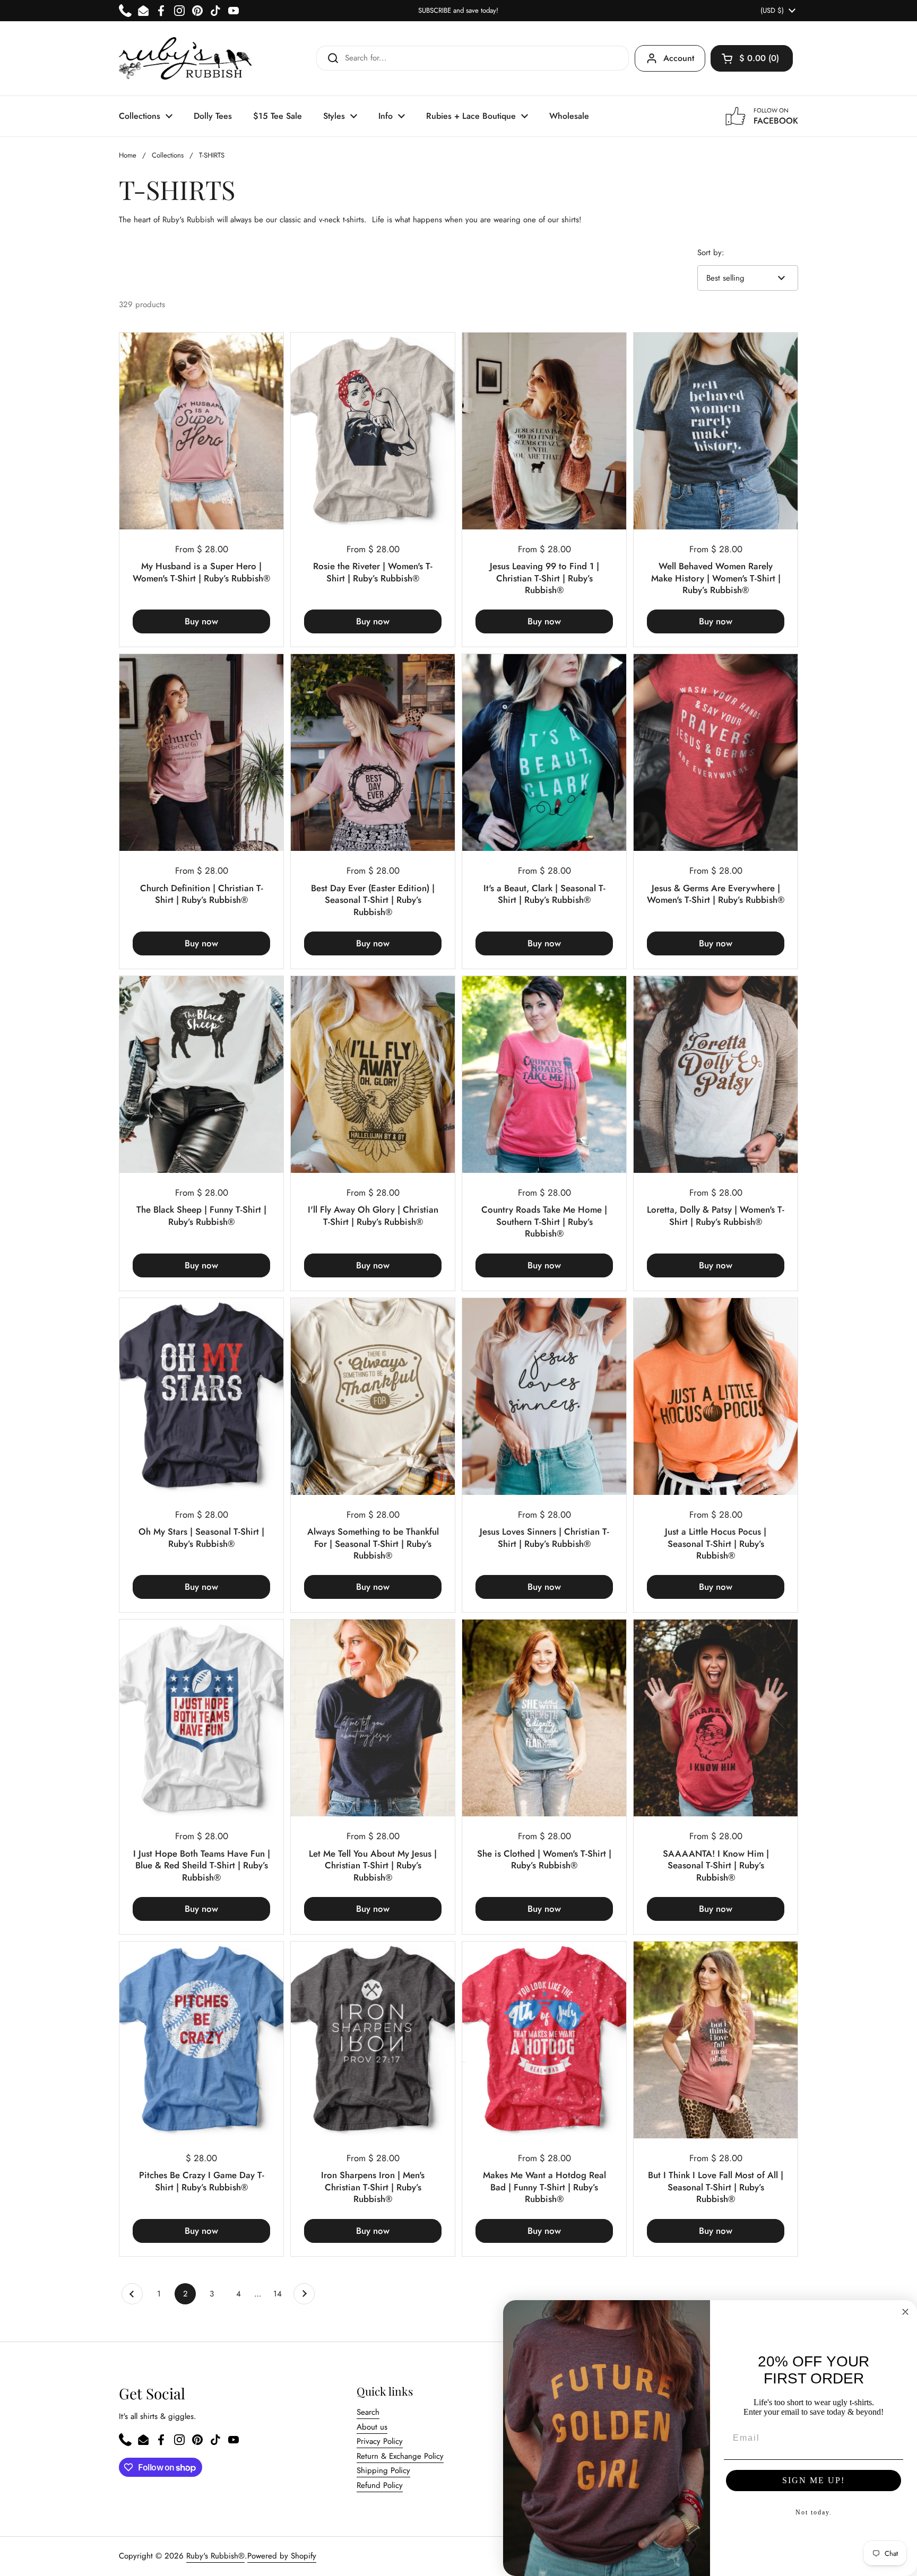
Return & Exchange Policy (400, 2456)
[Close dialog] (905, 2312)
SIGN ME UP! (814, 2480)
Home (128, 155)
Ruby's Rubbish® (215, 2556)
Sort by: (711, 253)
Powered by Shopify (282, 2556)
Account (679, 58)
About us (372, 2427)
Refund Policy (380, 2485)
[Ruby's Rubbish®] (185, 58)
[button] (752, 58)
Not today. (814, 2512)
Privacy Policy (380, 2441)
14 (281, 2294)
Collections (168, 155)
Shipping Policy (383, 2470)
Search (368, 2412)
